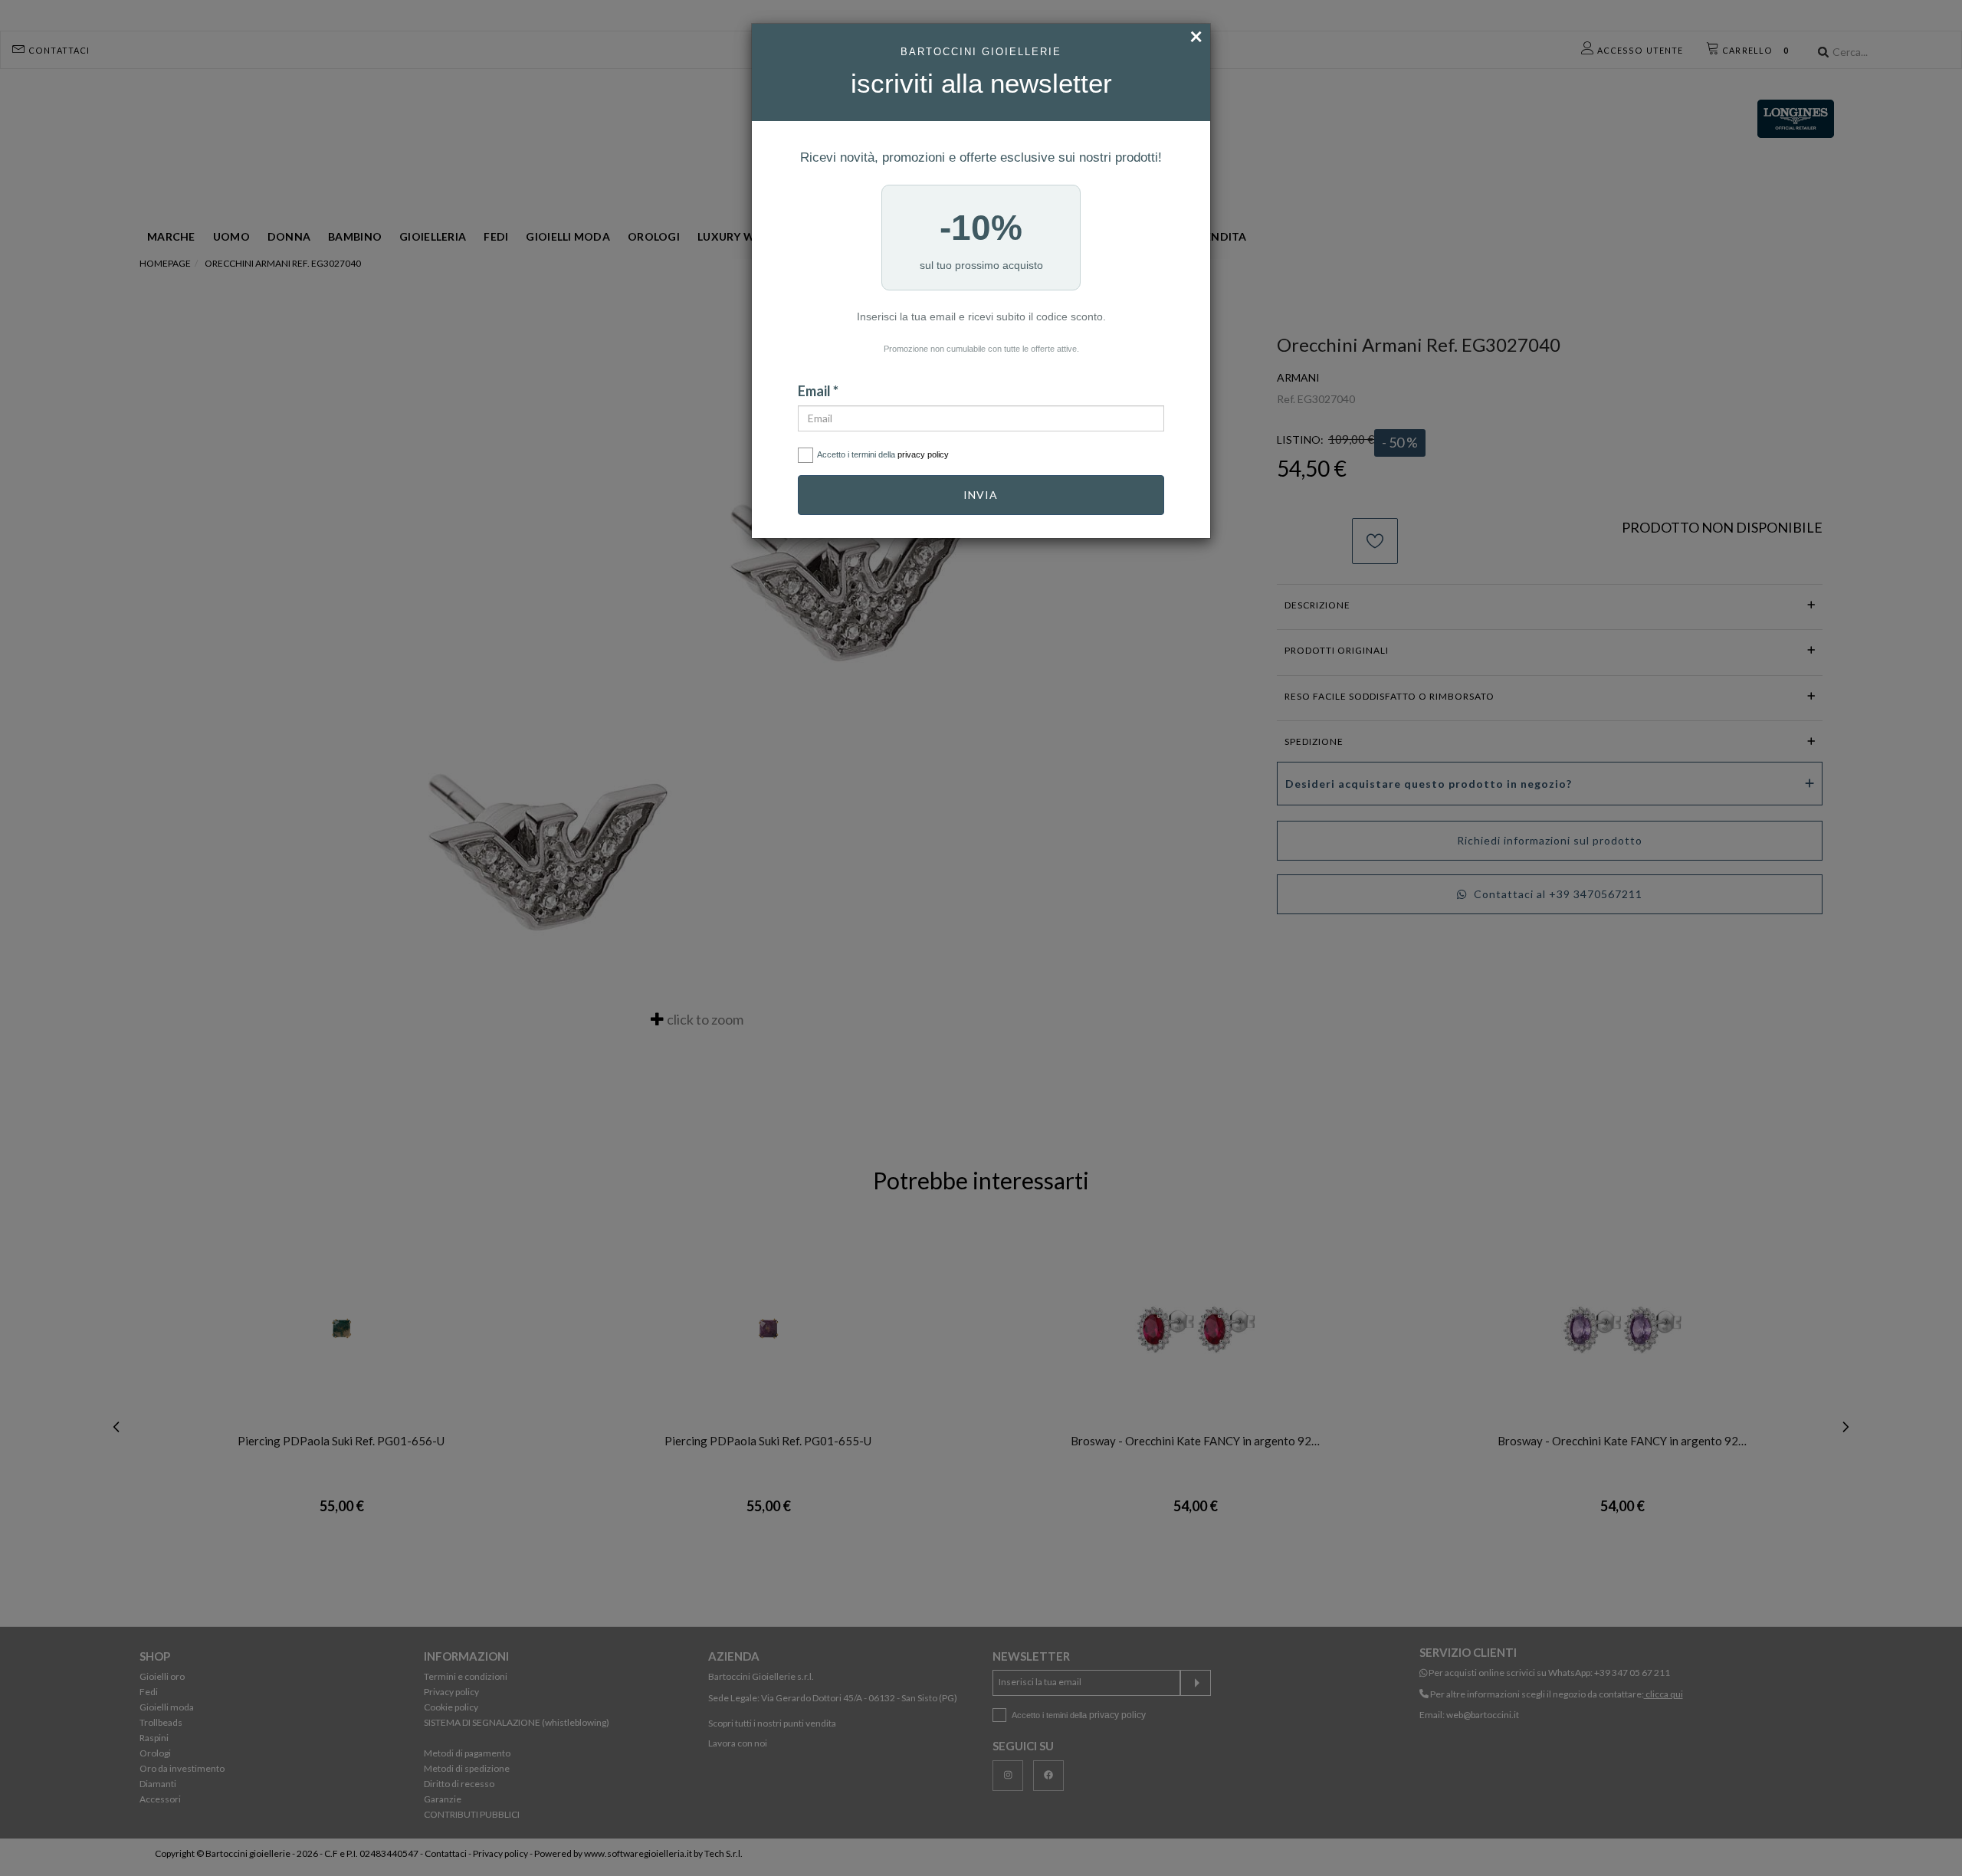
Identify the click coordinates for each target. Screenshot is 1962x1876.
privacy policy (923, 454)
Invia (981, 495)
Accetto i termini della (883, 454)
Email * (818, 391)
